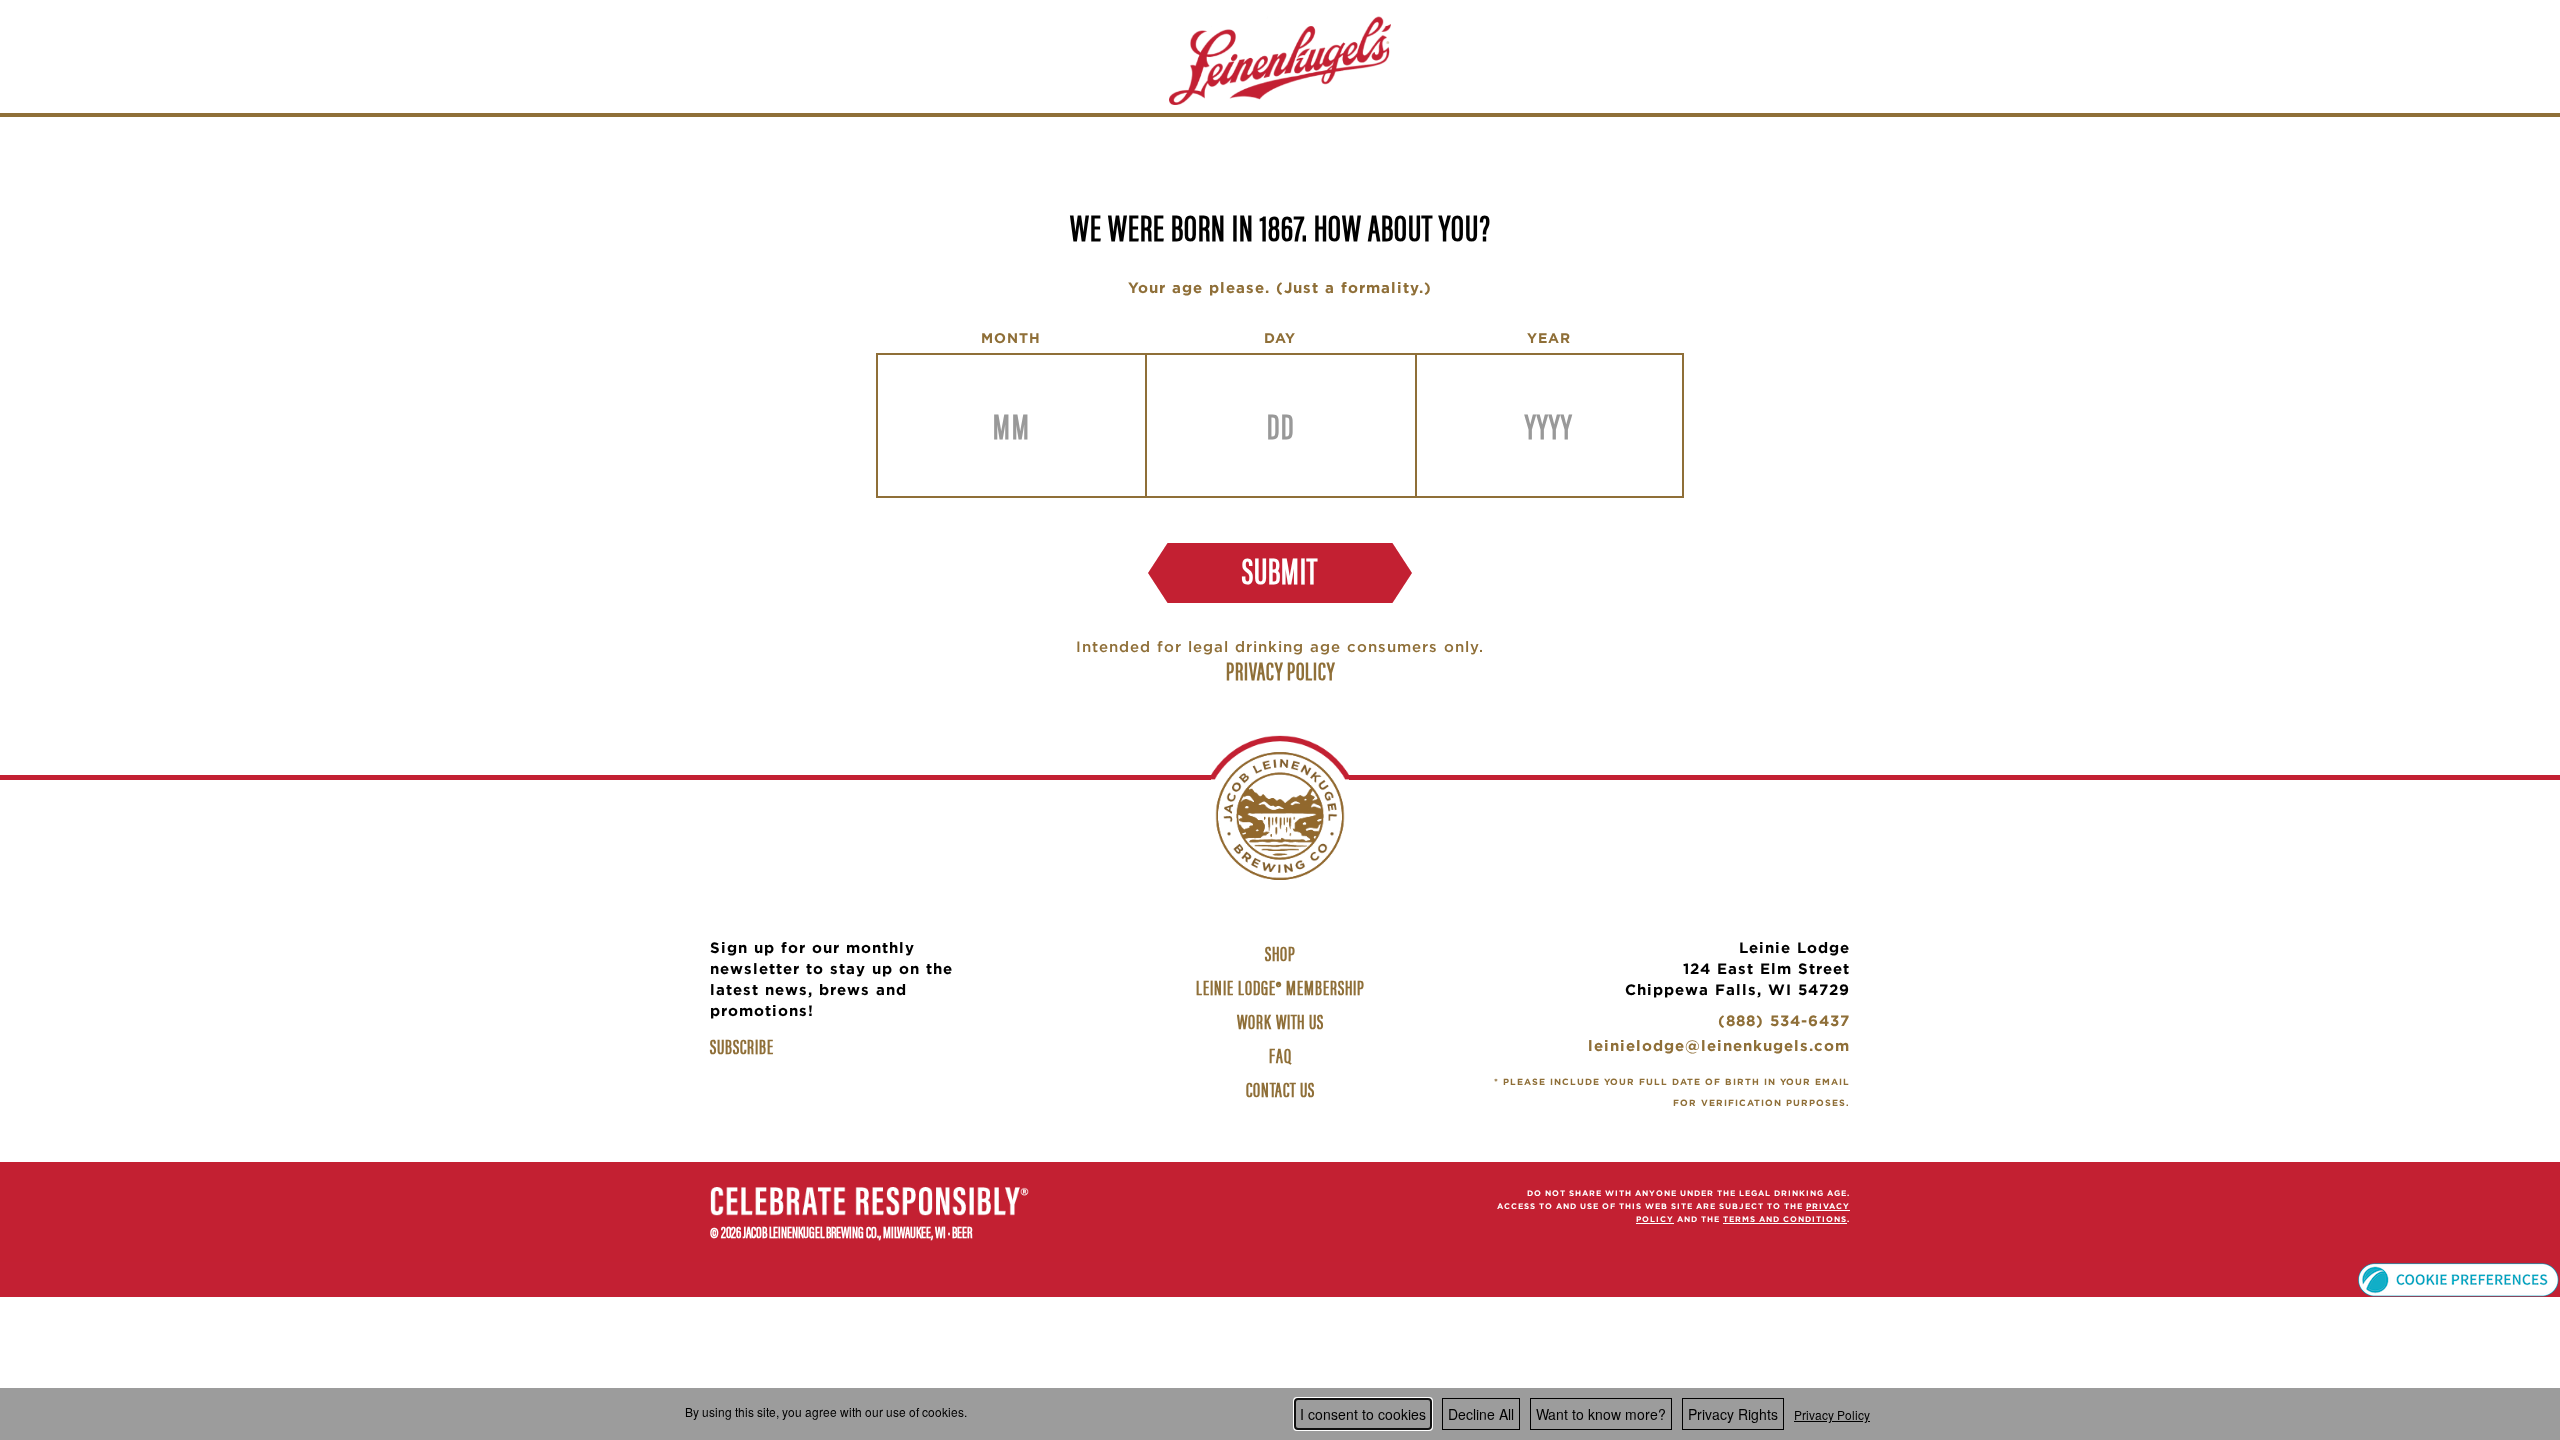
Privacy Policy (1832, 1414)
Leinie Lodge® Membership (1280, 986)
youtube (1330, 1208)
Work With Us (1283, 1023)
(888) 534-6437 (1784, 1023)
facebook (1230, 1208)
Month (1011, 338)
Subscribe (742, 1046)
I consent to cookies (1363, 1414)
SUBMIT (1280, 569)
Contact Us (1280, 1088)
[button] (2458, 1277)
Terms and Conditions (1785, 1219)
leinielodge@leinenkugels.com (1719, 1048)
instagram (1280, 1208)
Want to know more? (1601, 1414)
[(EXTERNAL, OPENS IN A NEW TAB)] (870, 1204)
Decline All (1481, 1414)
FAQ (1280, 1054)
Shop (1283, 955)
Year (1549, 338)
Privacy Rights (1733, 1414)
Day (1280, 338)
